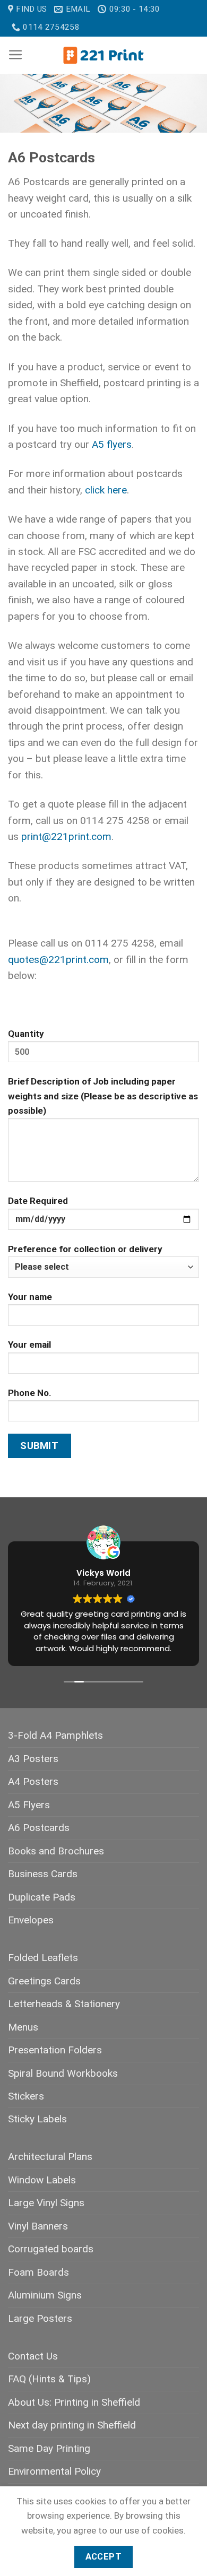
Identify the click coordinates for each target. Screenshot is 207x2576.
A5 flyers (112, 444)
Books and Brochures (56, 1851)
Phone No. (30, 1393)
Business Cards (43, 1874)
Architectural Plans (50, 2157)
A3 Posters (33, 1759)
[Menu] (16, 55)
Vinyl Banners (38, 2226)
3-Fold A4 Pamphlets (55, 1735)
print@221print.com (66, 836)
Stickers (26, 2096)
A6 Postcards (39, 1828)
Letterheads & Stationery (64, 2004)
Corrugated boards (51, 2249)
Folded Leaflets (43, 1958)
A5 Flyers (29, 1805)
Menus (23, 2027)
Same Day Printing (49, 2448)
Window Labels (42, 2180)
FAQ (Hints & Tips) (49, 2379)
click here (106, 490)
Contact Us (33, 2356)
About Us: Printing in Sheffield (74, 2402)
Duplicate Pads (42, 1897)
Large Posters (40, 2318)
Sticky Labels (37, 2119)
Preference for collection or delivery (85, 1249)
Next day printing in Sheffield (72, 2425)
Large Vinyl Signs (46, 2203)
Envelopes (31, 1920)
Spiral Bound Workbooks (63, 2073)
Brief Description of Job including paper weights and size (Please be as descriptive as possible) (103, 1096)
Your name (30, 1297)
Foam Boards (38, 2272)
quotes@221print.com (58, 960)
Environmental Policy (54, 2471)
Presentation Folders (55, 2050)
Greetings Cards (44, 1981)
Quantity (26, 1034)
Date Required (38, 1201)
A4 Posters (33, 1781)
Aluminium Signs (45, 2295)
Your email (29, 1345)
